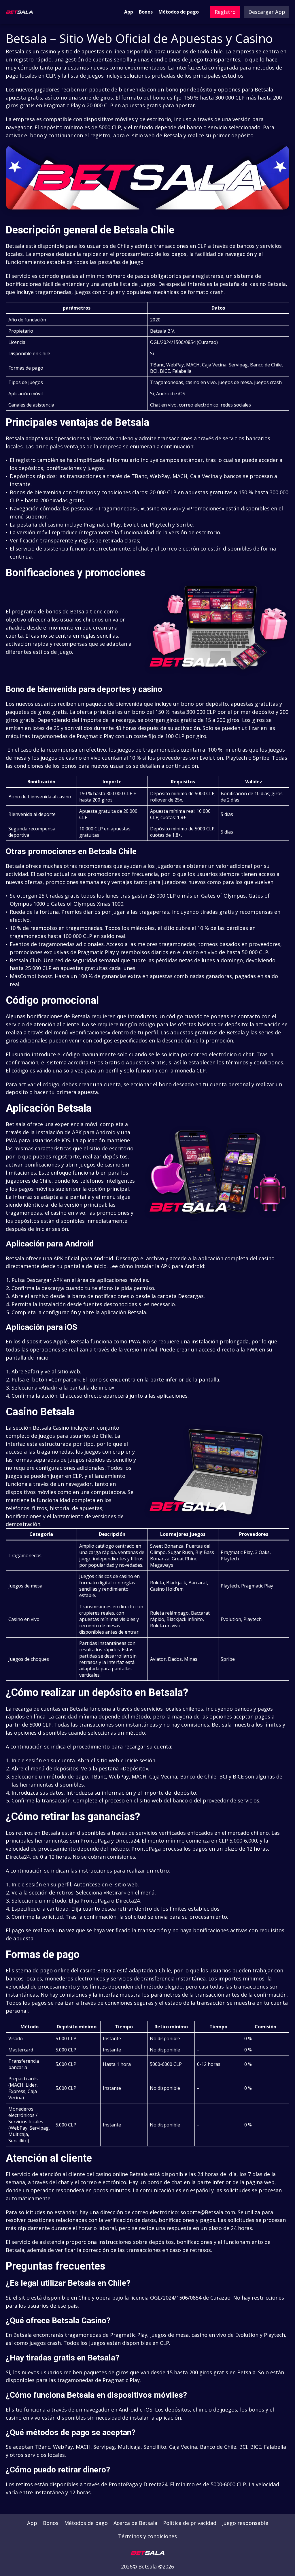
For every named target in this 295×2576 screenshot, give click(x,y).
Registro (225, 12)
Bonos (146, 12)
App (129, 12)
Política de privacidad (190, 2523)
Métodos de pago (179, 12)
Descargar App (267, 12)
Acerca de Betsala (135, 2523)
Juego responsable (245, 2523)
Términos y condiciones (147, 2536)
